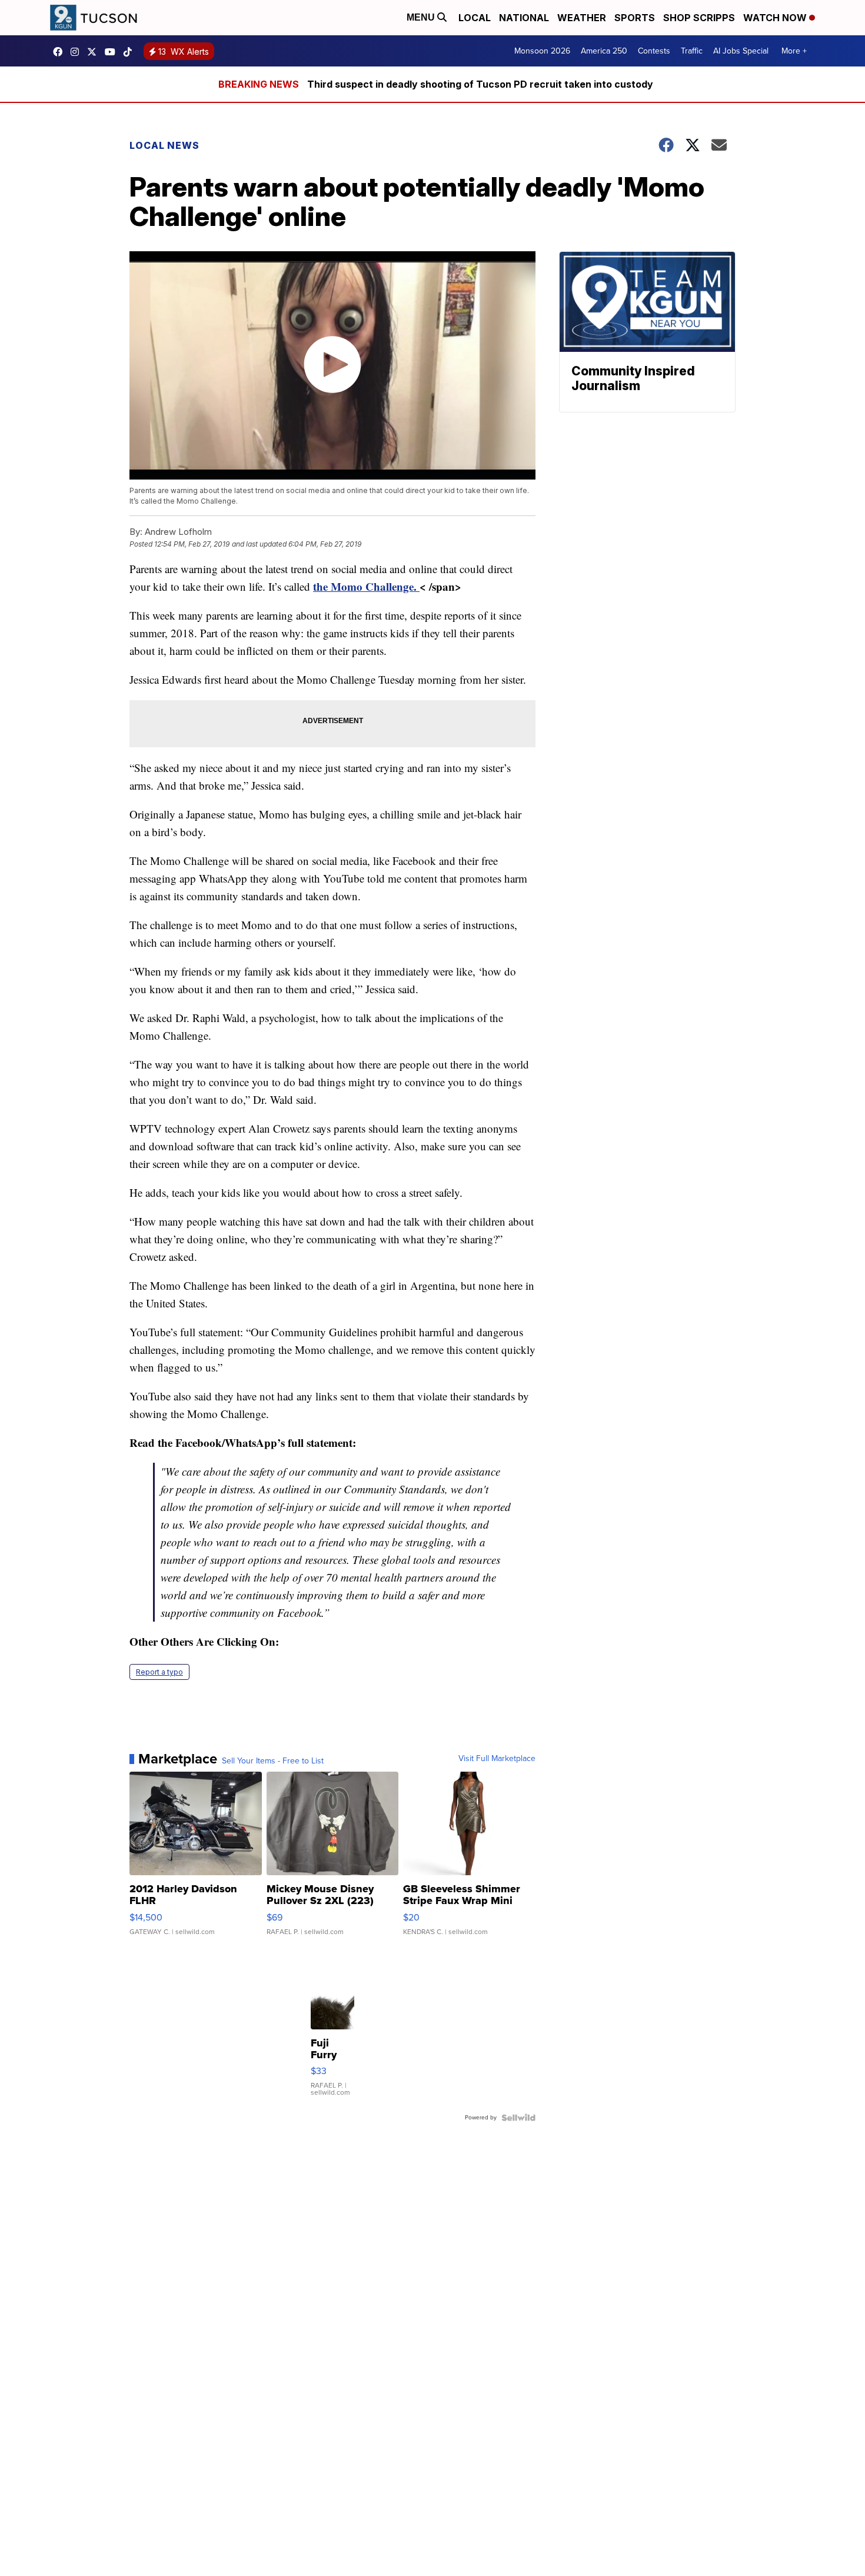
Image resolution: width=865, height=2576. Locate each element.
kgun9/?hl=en (78, 52)
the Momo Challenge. (366, 586)
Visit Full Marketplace (497, 1759)
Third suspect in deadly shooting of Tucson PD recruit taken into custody (480, 84)
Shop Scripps (699, 18)
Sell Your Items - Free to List (273, 1761)
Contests (654, 51)
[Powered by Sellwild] (518, 2118)
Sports (635, 18)
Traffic (692, 51)
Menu (422, 17)
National (524, 18)
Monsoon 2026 (542, 51)
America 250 (604, 51)
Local (475, 18)
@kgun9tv (131, 52)
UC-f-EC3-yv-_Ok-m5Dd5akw (113, 52)
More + (794, 51)
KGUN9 (95, 52)
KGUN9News (61, 52)
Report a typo (159, 1672)
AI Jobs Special (741, 51)
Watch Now (776, 18)
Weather (582, 18)
